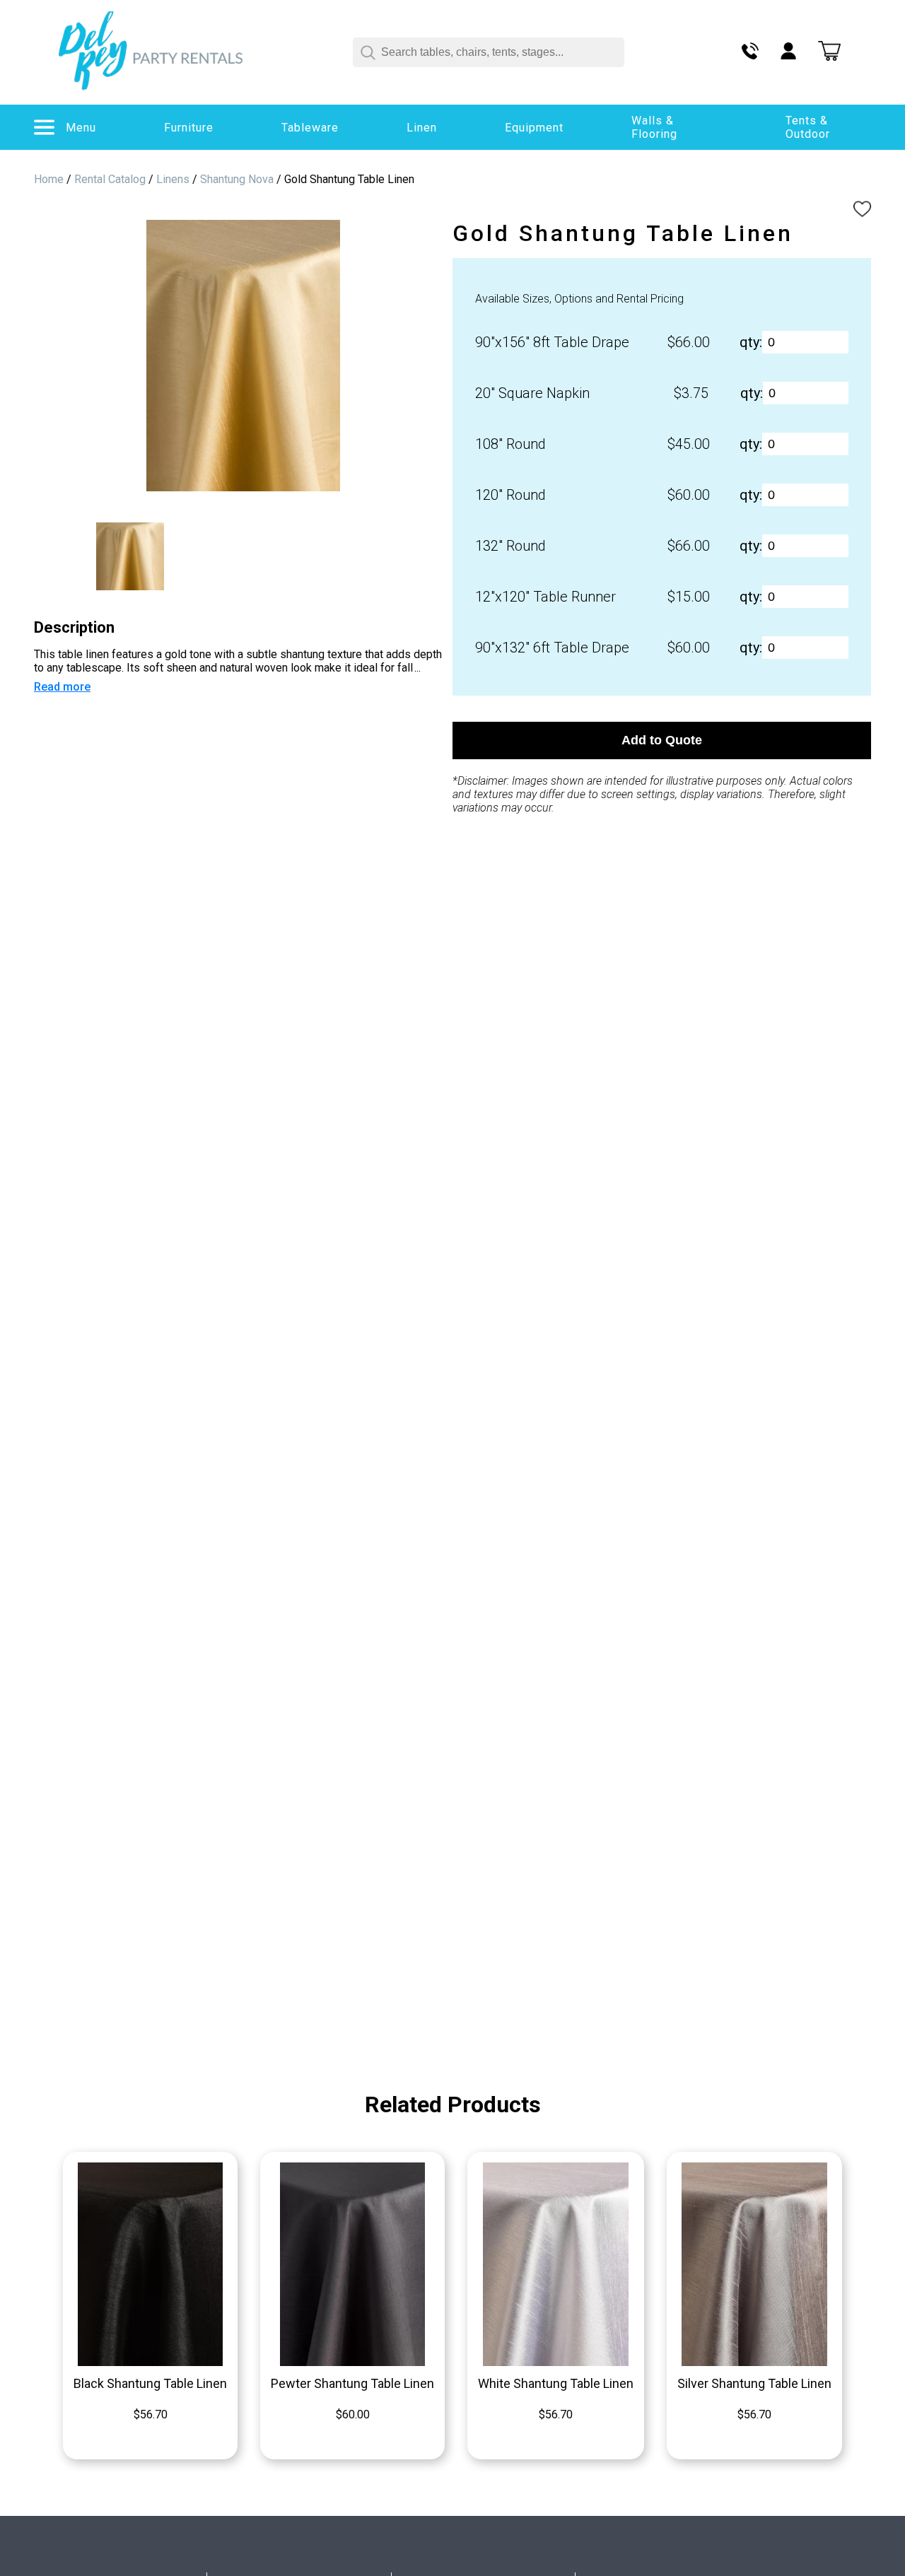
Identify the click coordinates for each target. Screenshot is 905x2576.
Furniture (189, 128)
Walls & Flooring (654, 127)
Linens (173, 179)
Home (49, 179)
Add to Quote (662, 740)
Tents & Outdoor (808, 127)
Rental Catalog (110, 179)
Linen (422, 128)
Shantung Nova (237, 179)
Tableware (310, 128)
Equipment (534, 128)
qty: (751, 342)
